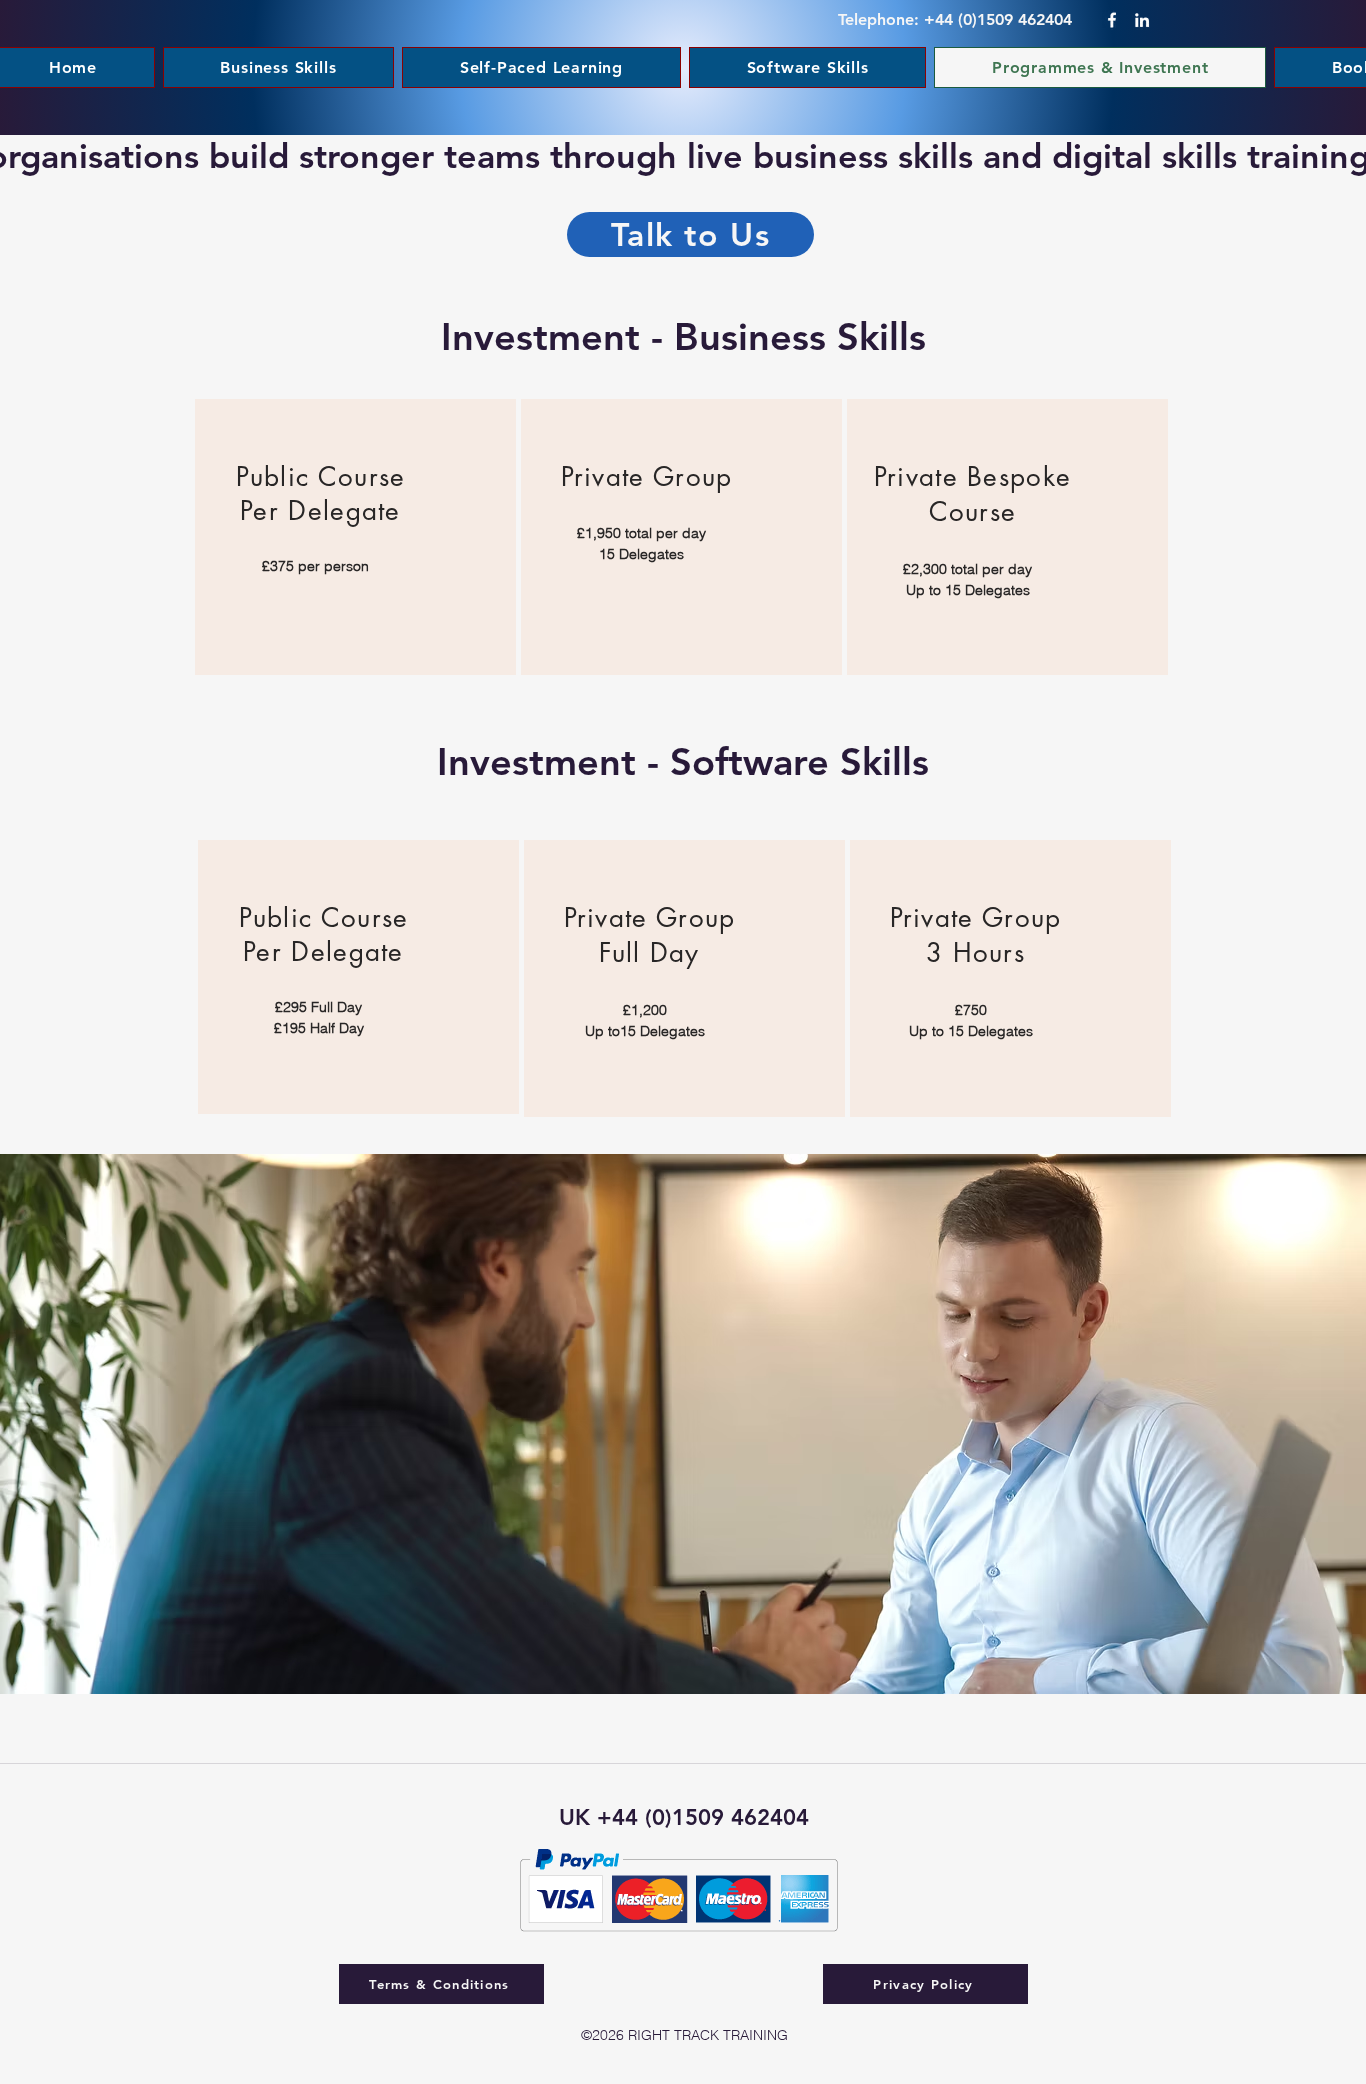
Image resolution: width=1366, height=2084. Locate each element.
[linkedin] (1142, 20)
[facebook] (1112, 20)
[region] (355, 537)
